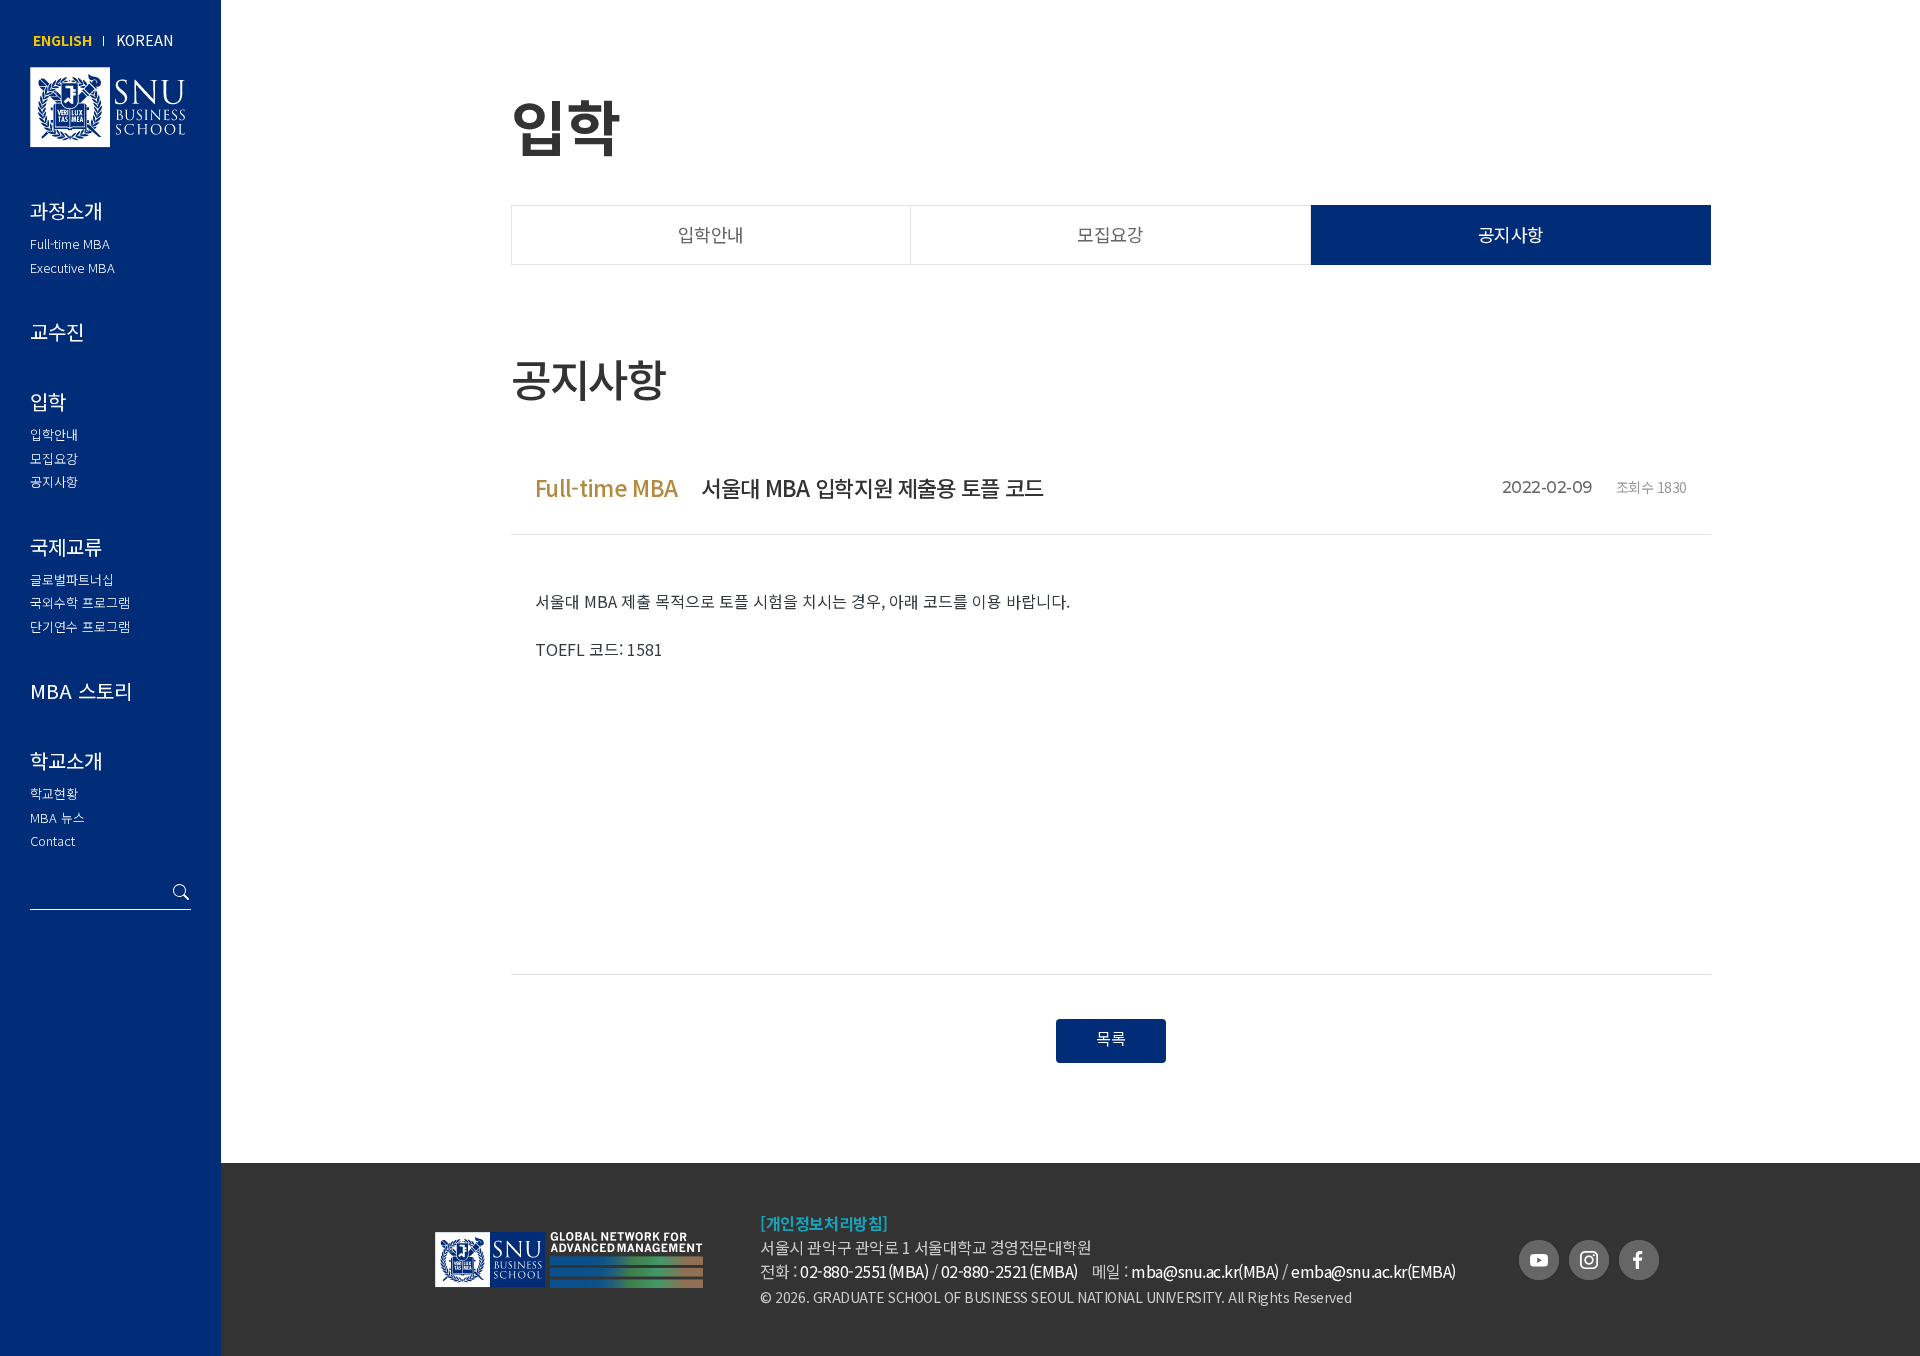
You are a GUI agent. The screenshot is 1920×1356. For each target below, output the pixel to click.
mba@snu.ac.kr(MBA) (1204, 1271)
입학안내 (54, 434)
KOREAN (144, 40)
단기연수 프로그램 (80, 626)
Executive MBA (72, 267)
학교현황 (54, 793)
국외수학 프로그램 (80, 602)
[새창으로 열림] (626, 1276)
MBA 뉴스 (57, 817)
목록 (1111, 1038)
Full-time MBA (70, 243)
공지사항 (54, 481)
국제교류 (66, 546)
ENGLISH (62, 40)
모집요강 (54, 458)
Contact (52, 840)
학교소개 (66, 760)
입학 (48, 401)
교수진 (57, 331)
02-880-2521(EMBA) (1009, 1271)
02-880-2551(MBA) (864, 1271)
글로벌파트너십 (72, 579)
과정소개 (66, 210)
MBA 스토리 (81, 690)
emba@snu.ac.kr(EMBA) (1373, 1271)
